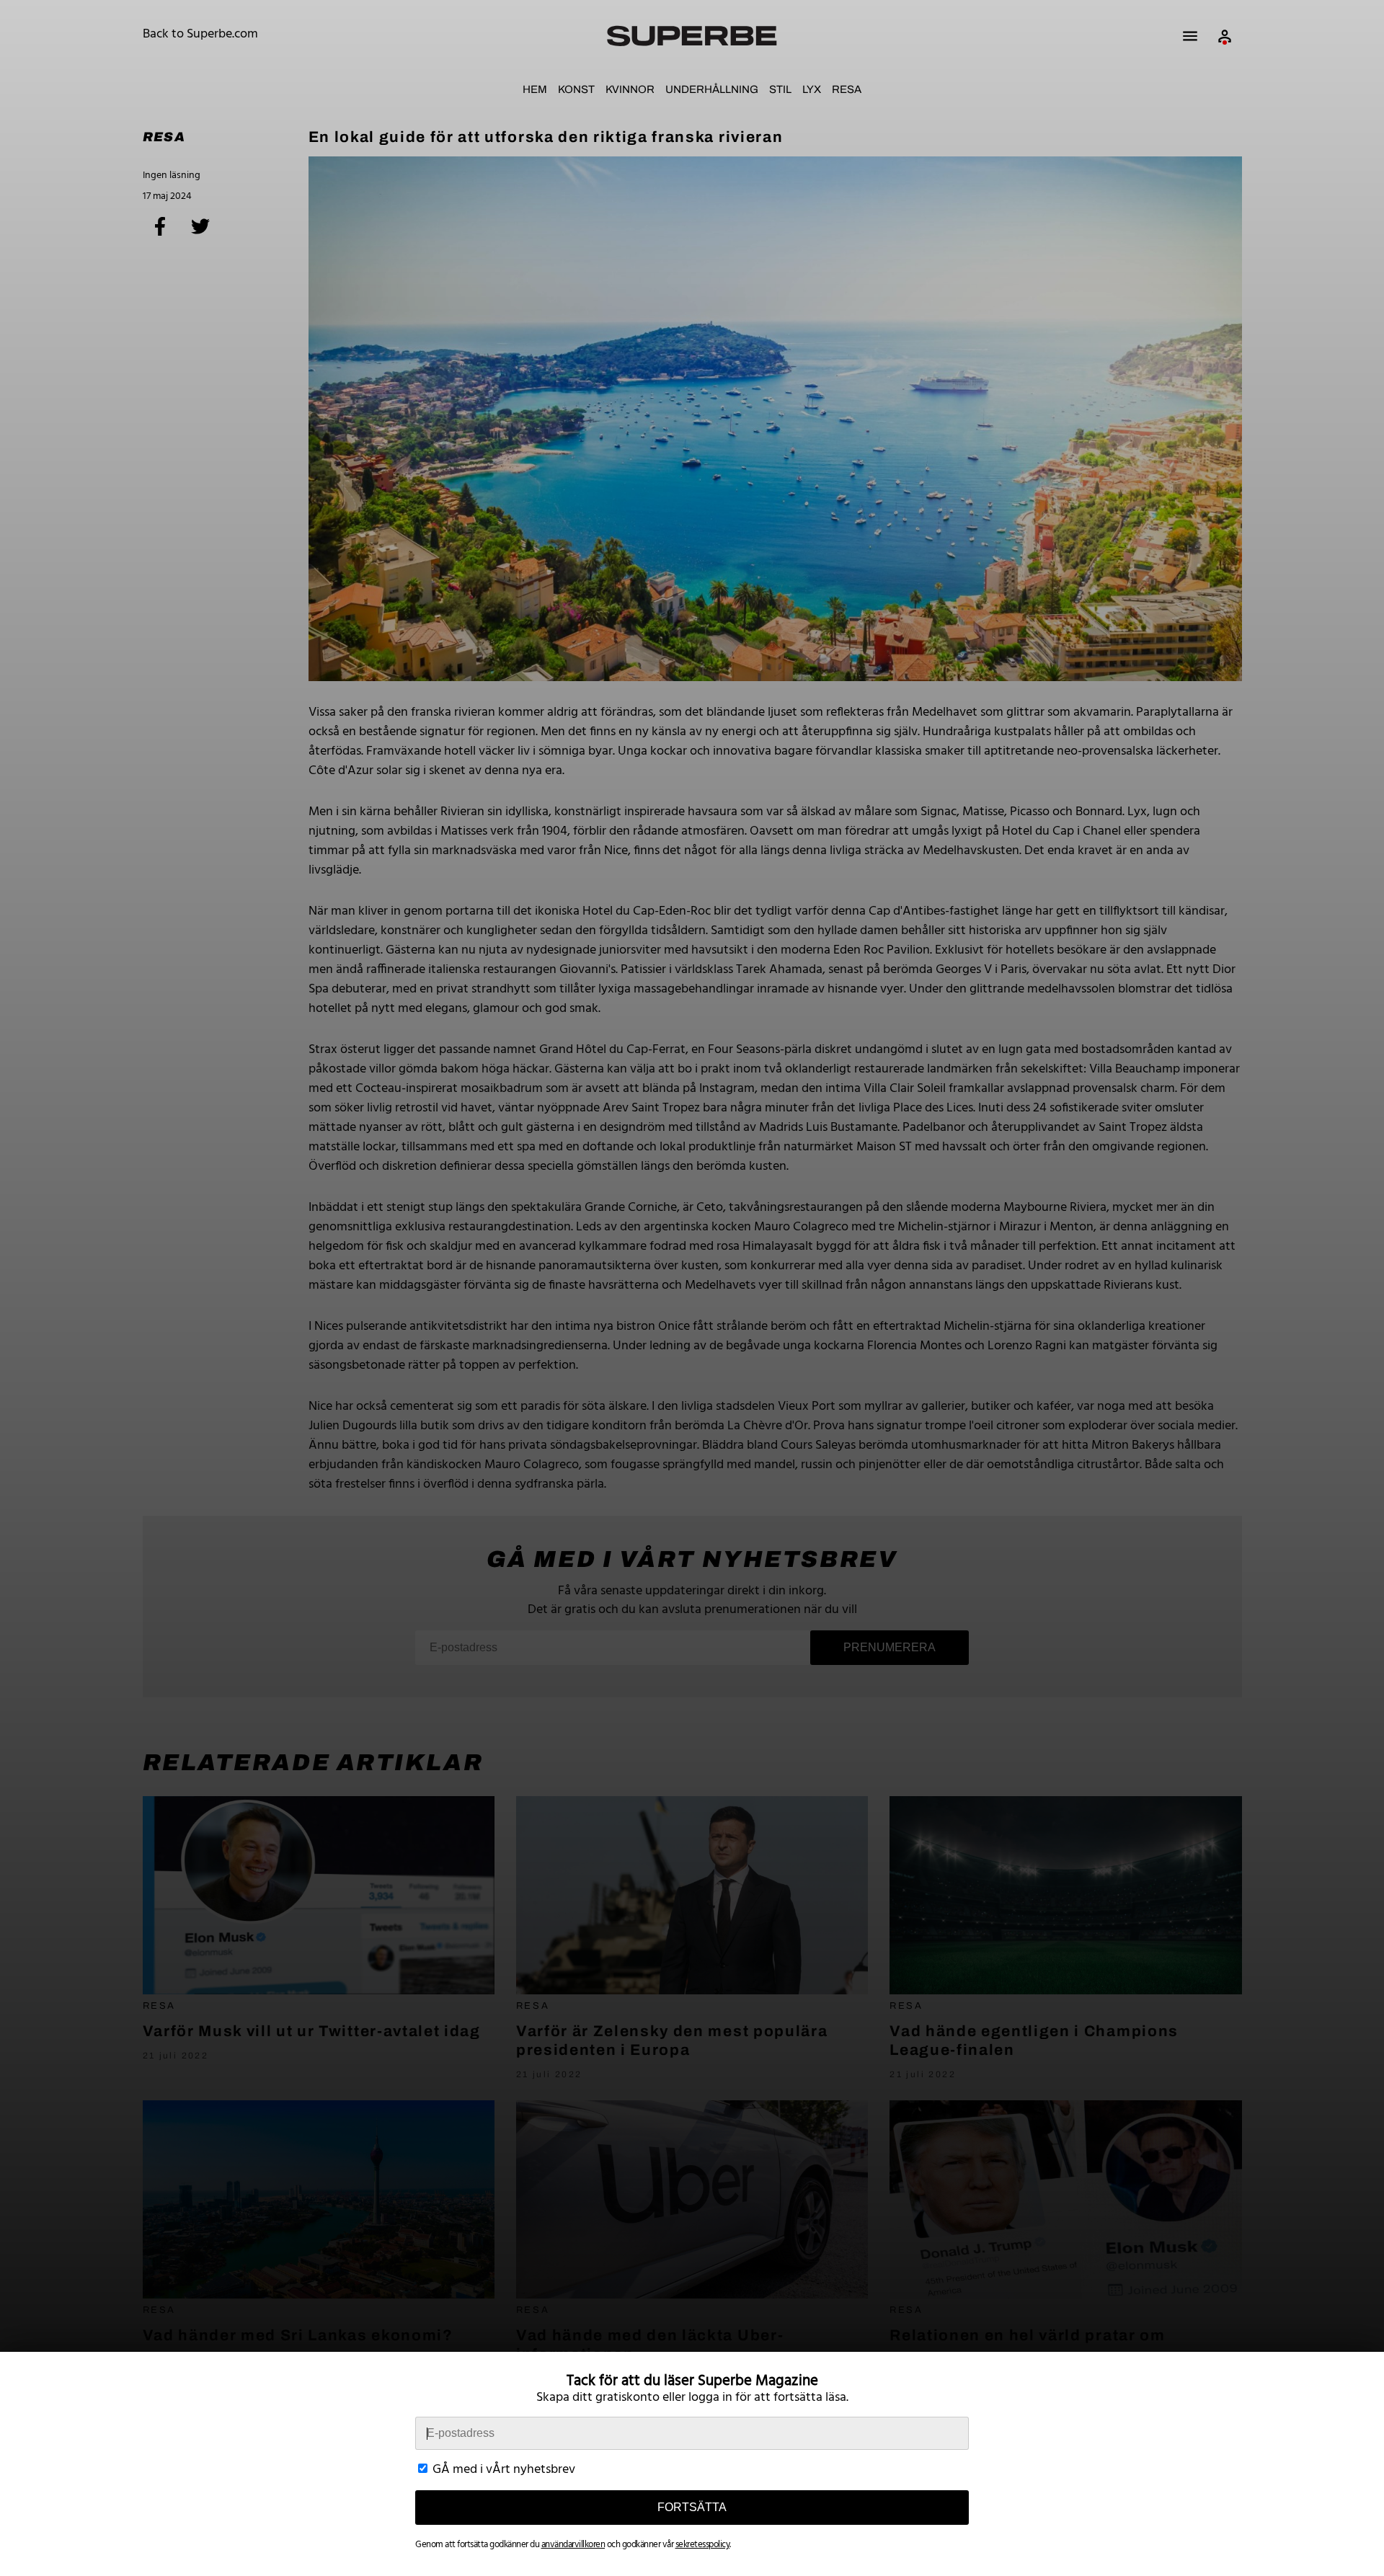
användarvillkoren (573, 2545)
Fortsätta (692, 2507)
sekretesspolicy (703, 2545)
